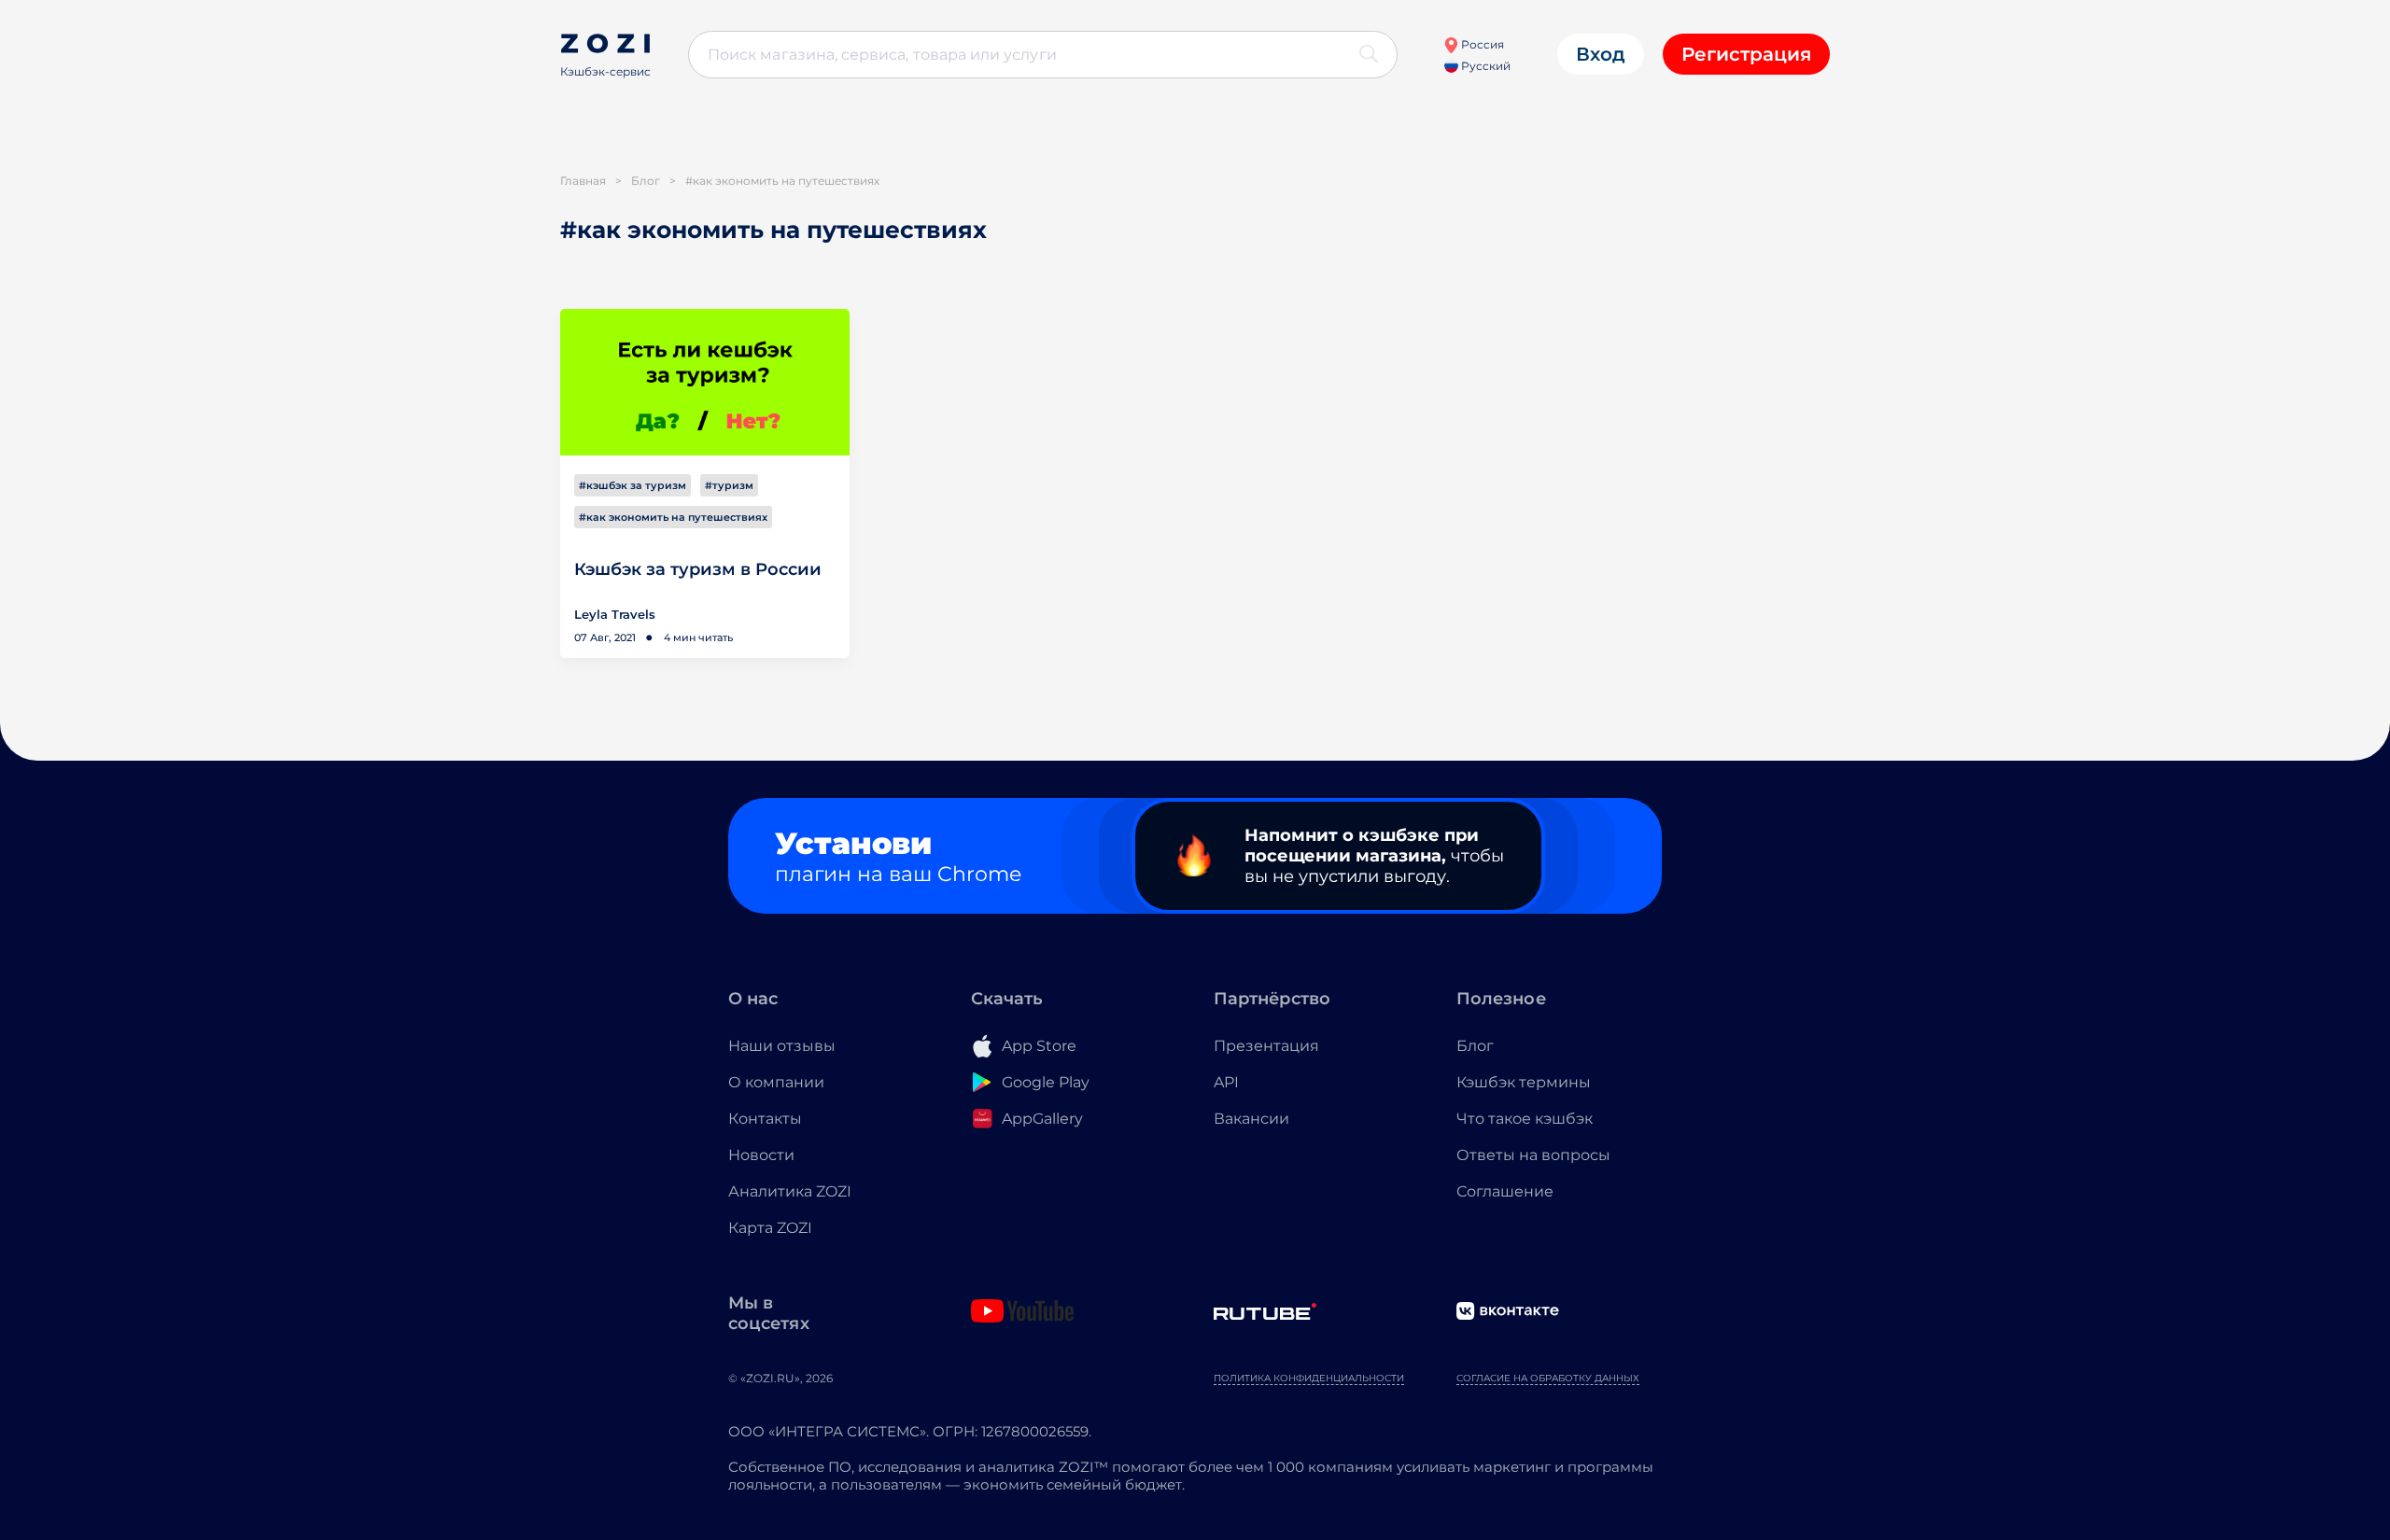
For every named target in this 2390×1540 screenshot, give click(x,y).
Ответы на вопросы (1533, 1155)
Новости (761, 1155)
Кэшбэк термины (1524, 1082)
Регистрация (1746, 54)
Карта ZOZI (770, 1228)
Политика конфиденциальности (1309, 1378)
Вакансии (1251, 1119)
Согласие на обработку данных (1548, 1378)
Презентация (1266, 1046)
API (1226, 1082)
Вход (1601, 54)
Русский (1484, 66)
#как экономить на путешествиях (673, 517)
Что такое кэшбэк (1525, 1119)
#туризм (729, 485)
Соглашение (1505, 1191)
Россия (1481, 44)
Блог (1475, 1046)
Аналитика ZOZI (790, 1191)
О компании (776, 1082)
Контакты (765, 1119)
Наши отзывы (782, 1046)
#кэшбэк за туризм (633, 485)
